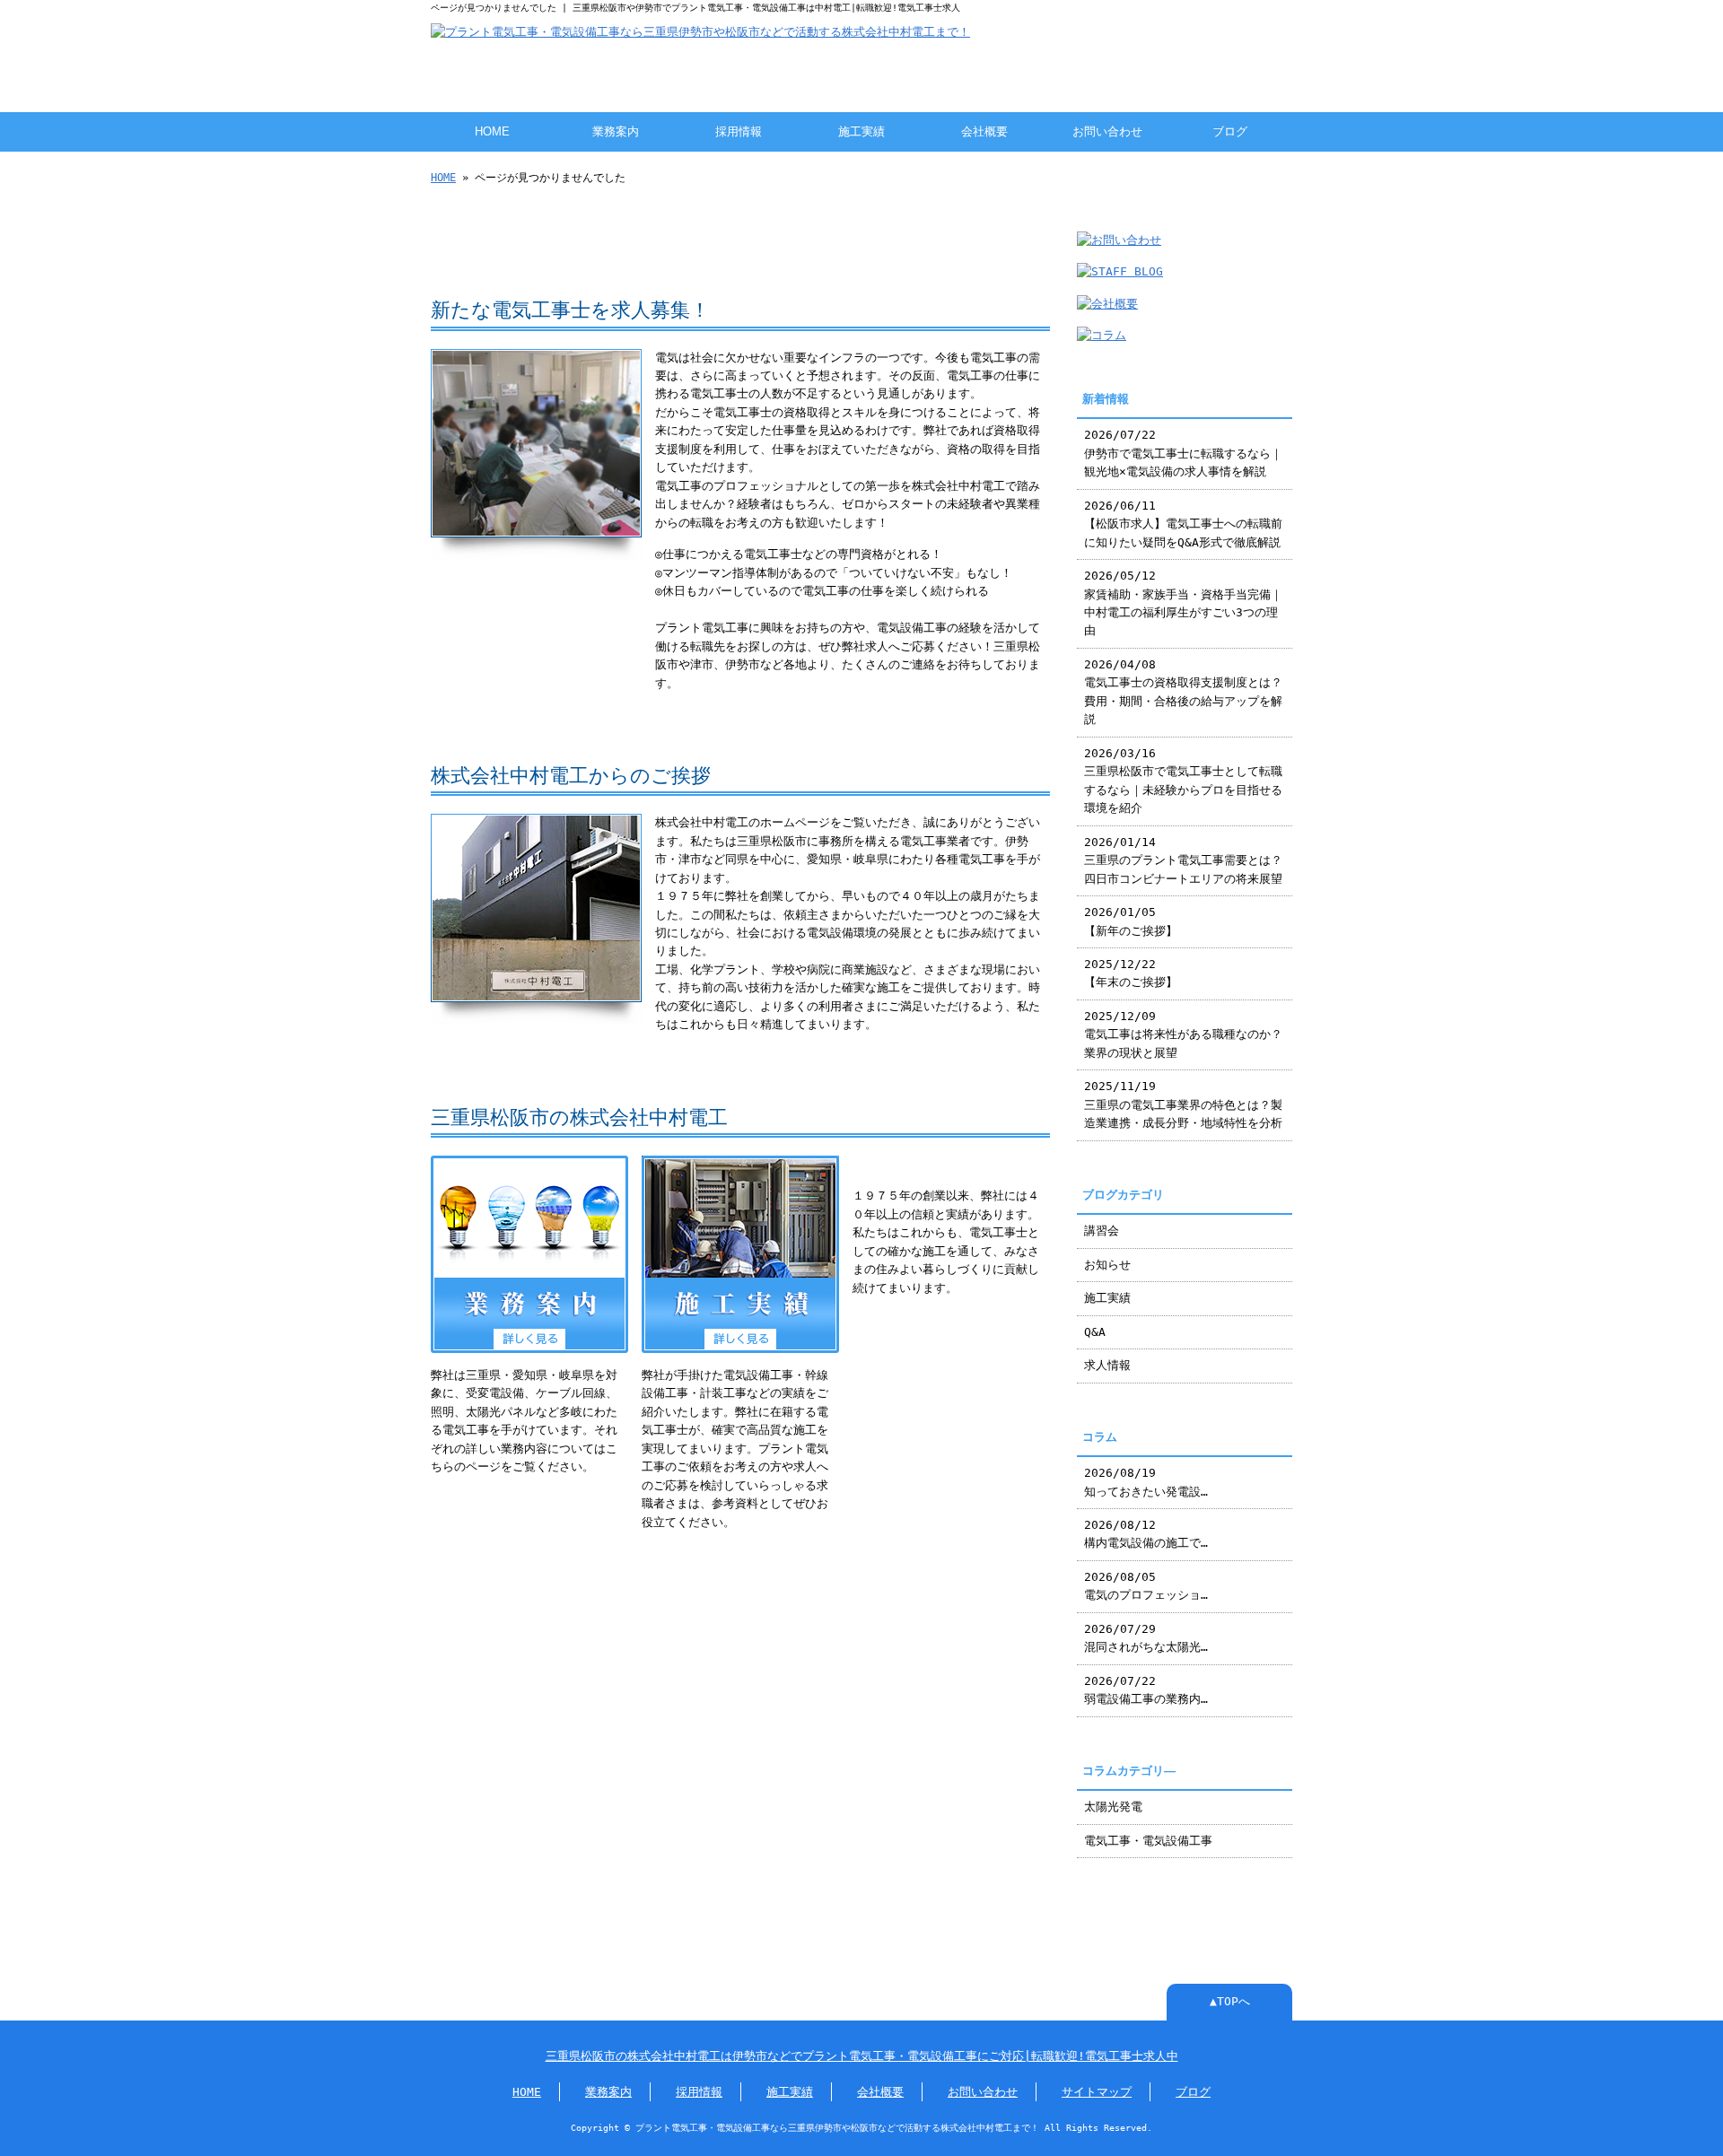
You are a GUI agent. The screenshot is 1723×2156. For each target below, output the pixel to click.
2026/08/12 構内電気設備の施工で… (1146, 1534)
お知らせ (1107, 1265)
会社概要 (984, 131)
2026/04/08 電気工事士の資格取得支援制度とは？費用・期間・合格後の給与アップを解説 (1183, 692)
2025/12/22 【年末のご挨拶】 (1131, 973)
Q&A (1095, 1332)
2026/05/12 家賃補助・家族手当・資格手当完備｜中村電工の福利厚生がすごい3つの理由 (1183, 603)
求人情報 (1107, 1365)
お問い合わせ (1107, 131)
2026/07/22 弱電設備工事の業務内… (1146, 1690)
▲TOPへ (1230, 2001)
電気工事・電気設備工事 (1148, 1841)
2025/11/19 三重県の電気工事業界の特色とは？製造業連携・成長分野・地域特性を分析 (1183, 1104)
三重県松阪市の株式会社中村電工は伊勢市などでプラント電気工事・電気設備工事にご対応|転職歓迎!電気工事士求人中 (862, 2056)
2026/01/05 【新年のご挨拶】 (1131, 921)
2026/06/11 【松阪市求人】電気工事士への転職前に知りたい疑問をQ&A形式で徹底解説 (1183, 524)
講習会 (1102, 1231)
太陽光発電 (1113, 1807)
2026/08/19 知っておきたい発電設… (1146, 1482)
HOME (492, 131)
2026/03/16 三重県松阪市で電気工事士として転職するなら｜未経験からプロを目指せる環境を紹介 (1183, 781)
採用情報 (739, 131)
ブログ (1230, 131)
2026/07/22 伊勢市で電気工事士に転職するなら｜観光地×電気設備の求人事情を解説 (1183, 453)
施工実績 (861, 131)
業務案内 (616, 131)
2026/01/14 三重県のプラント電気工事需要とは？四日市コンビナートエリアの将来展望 (1183, 860)
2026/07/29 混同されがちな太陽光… (1146, 1638)
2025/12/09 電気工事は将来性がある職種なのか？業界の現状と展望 (1183, 1034)
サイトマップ (1097, 2092)
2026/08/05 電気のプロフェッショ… (1146, 1586)
